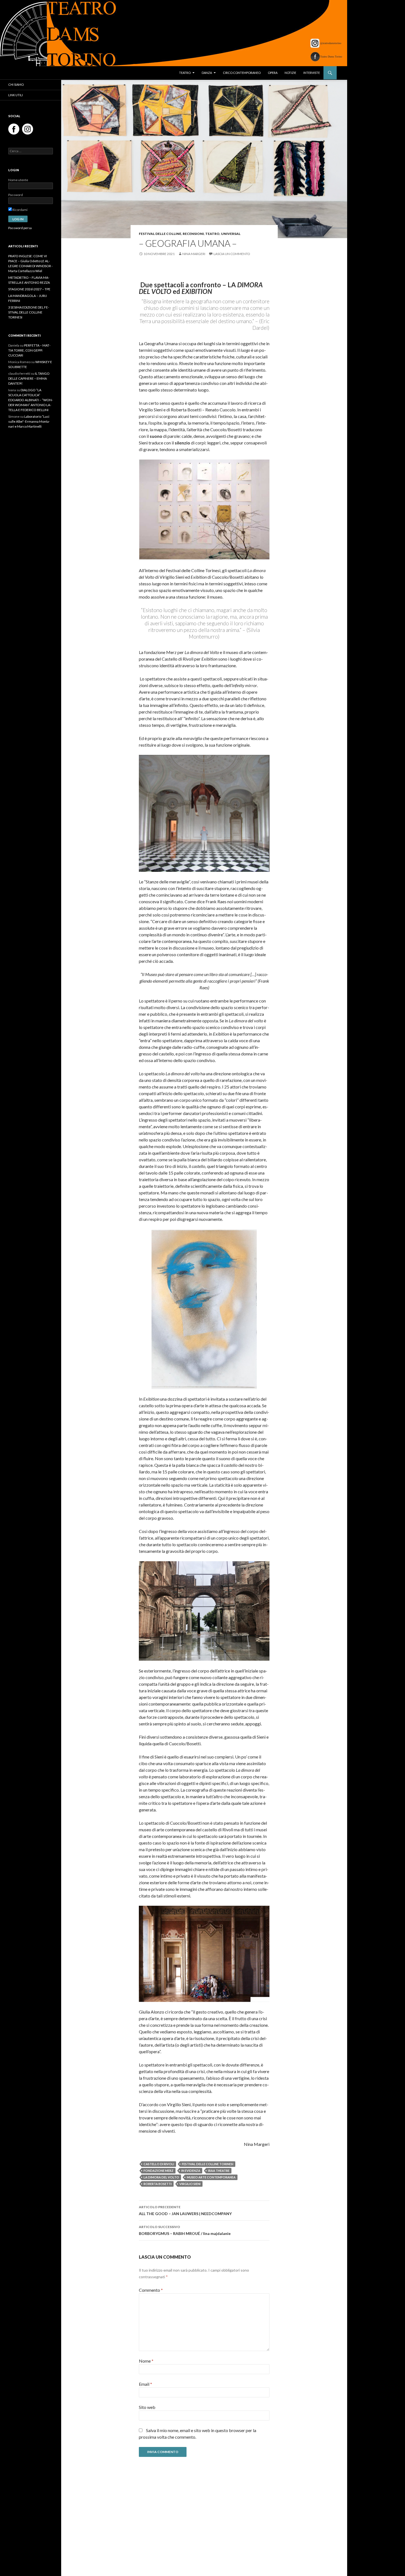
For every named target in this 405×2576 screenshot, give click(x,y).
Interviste (312, 73)
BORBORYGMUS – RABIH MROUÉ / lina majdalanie (185, 2230)
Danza (207, 73)
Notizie (290, 73)
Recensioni (193, 234)
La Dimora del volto (161, 2177)
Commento (151, 2290)
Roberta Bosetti (158, 2184)
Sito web (147, 2407)
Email (145, 2384)
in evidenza (191, 2171)
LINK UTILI (16, 95)
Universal (231, 234)
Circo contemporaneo (242, 73)
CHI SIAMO (16, 85)
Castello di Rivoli (159, 2164)
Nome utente (18, 180)
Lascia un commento (232, 254)
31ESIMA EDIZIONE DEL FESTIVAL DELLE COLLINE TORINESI (29, 312)
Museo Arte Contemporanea (211, 2177)
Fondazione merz (159, 2171)
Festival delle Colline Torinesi (208, 2164)
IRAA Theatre (219, 2171)
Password (16, 195)
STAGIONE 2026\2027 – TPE (29, 289)
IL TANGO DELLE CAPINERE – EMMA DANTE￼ (29, 378)
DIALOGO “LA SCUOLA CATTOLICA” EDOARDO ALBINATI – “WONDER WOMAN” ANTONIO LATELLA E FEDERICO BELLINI (31, 400)
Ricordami (20, 210)
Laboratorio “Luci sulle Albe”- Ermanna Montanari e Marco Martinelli (29, 421)
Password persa (20, 228)
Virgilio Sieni (190, 2184)
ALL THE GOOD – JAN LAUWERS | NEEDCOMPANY (185, 2210)
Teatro (185, 73)
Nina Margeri (194, 254)
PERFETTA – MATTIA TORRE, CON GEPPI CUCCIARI (29, 350)
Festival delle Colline (160, 234)
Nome (146, 2361)
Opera (273, 73)
